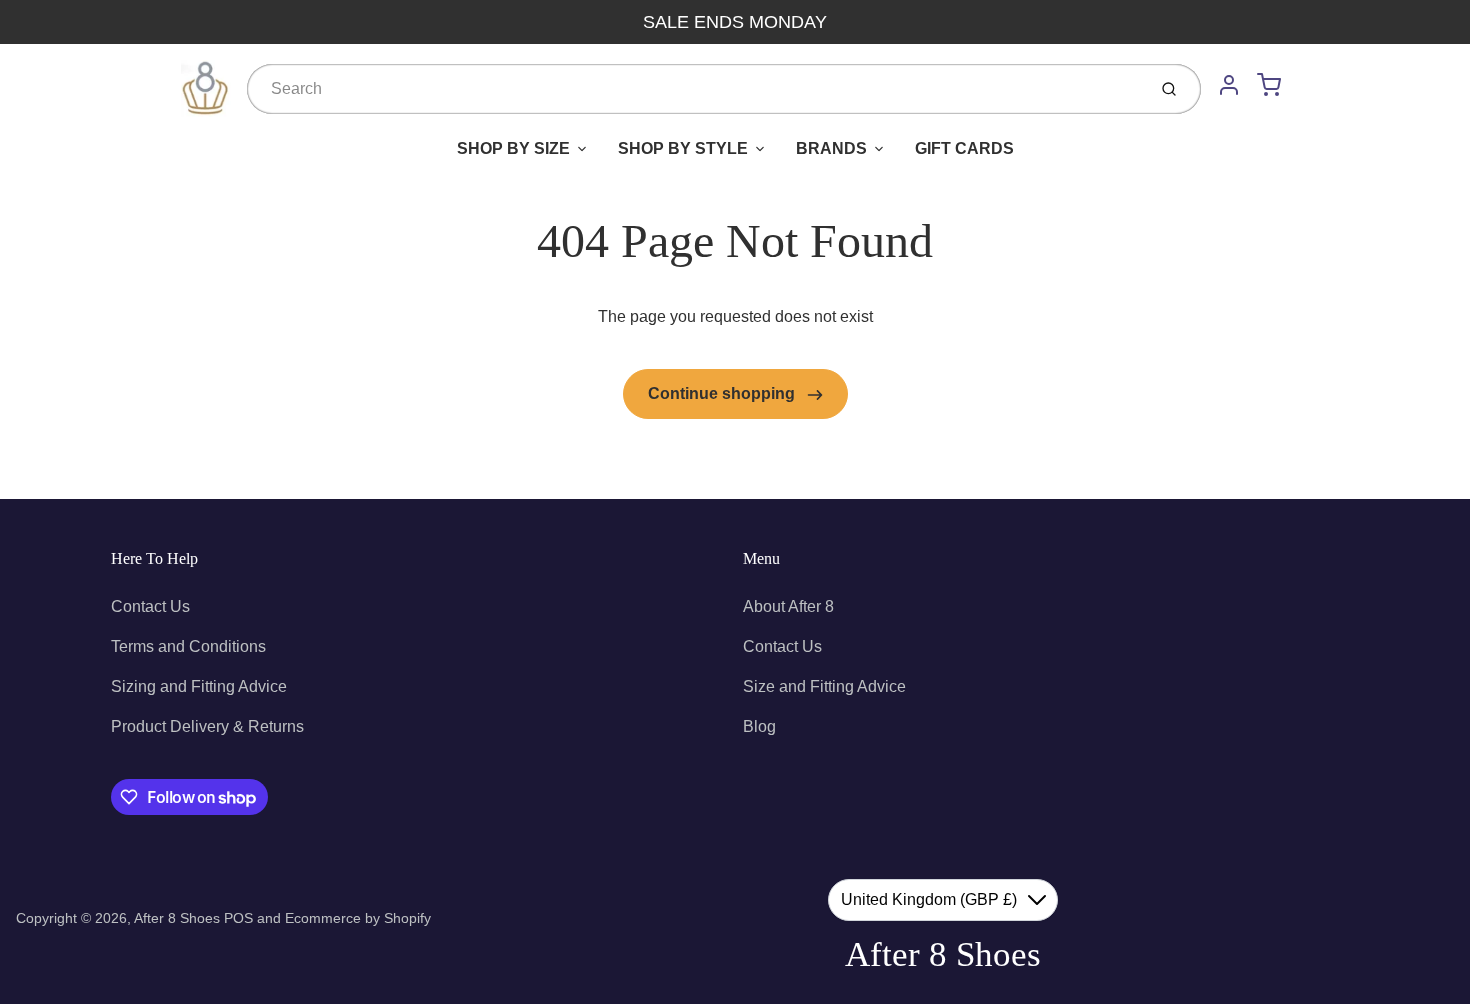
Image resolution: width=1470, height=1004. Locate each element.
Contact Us (150, 606)
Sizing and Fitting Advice (199, 686)
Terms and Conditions (188, 646)
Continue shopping (723, 393)
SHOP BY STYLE (683, 148)
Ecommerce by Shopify (358, 918)
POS (238, 918)
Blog (759, 726)
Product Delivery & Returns (207, 726)
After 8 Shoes (177, 918)
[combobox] (694, 89)
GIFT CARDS (964, 148)
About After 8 (788, 606)
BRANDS (831, 148)
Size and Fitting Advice (824, 686)
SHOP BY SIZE (513, 148)
